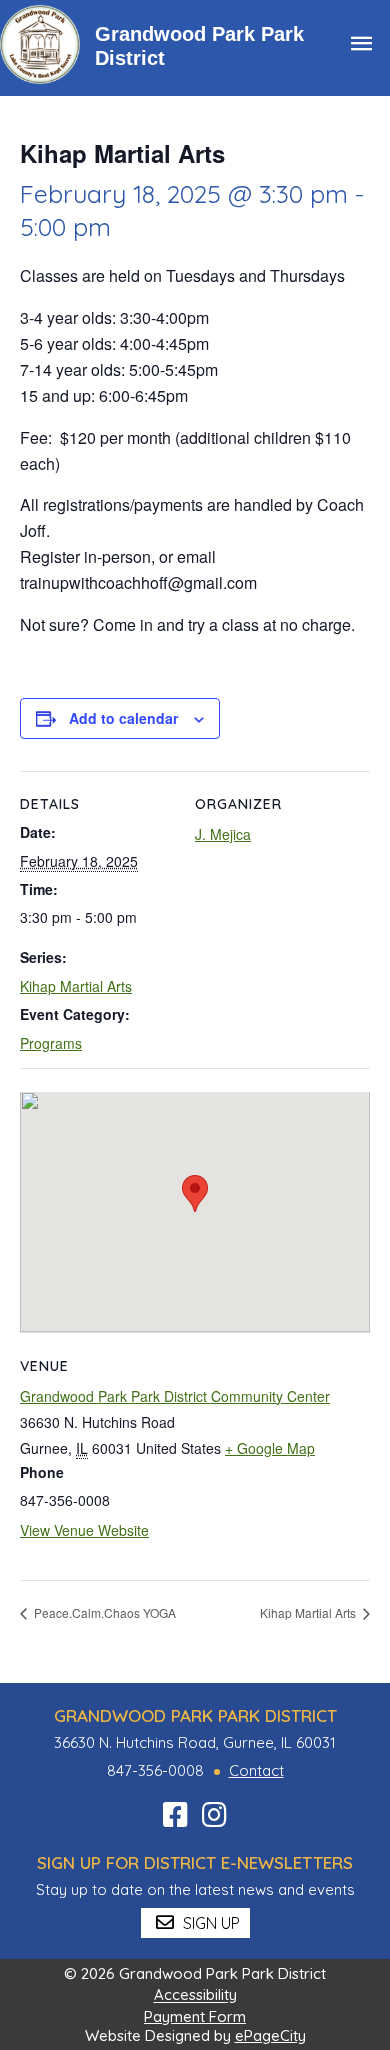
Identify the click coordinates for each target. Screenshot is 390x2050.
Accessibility (195, 1995)
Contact (256, 1770)
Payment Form (195, 2016)
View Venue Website (84, 1530)
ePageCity (270, 2035)
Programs (51, 1043)
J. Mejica (223, 834)
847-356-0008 (155, 1770)
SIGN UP (209, 1923)
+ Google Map (270, 1448)
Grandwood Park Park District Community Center (175, 1396)
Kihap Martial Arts (76, 986)
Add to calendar (123, 718)
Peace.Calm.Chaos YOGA (103, 1612)
